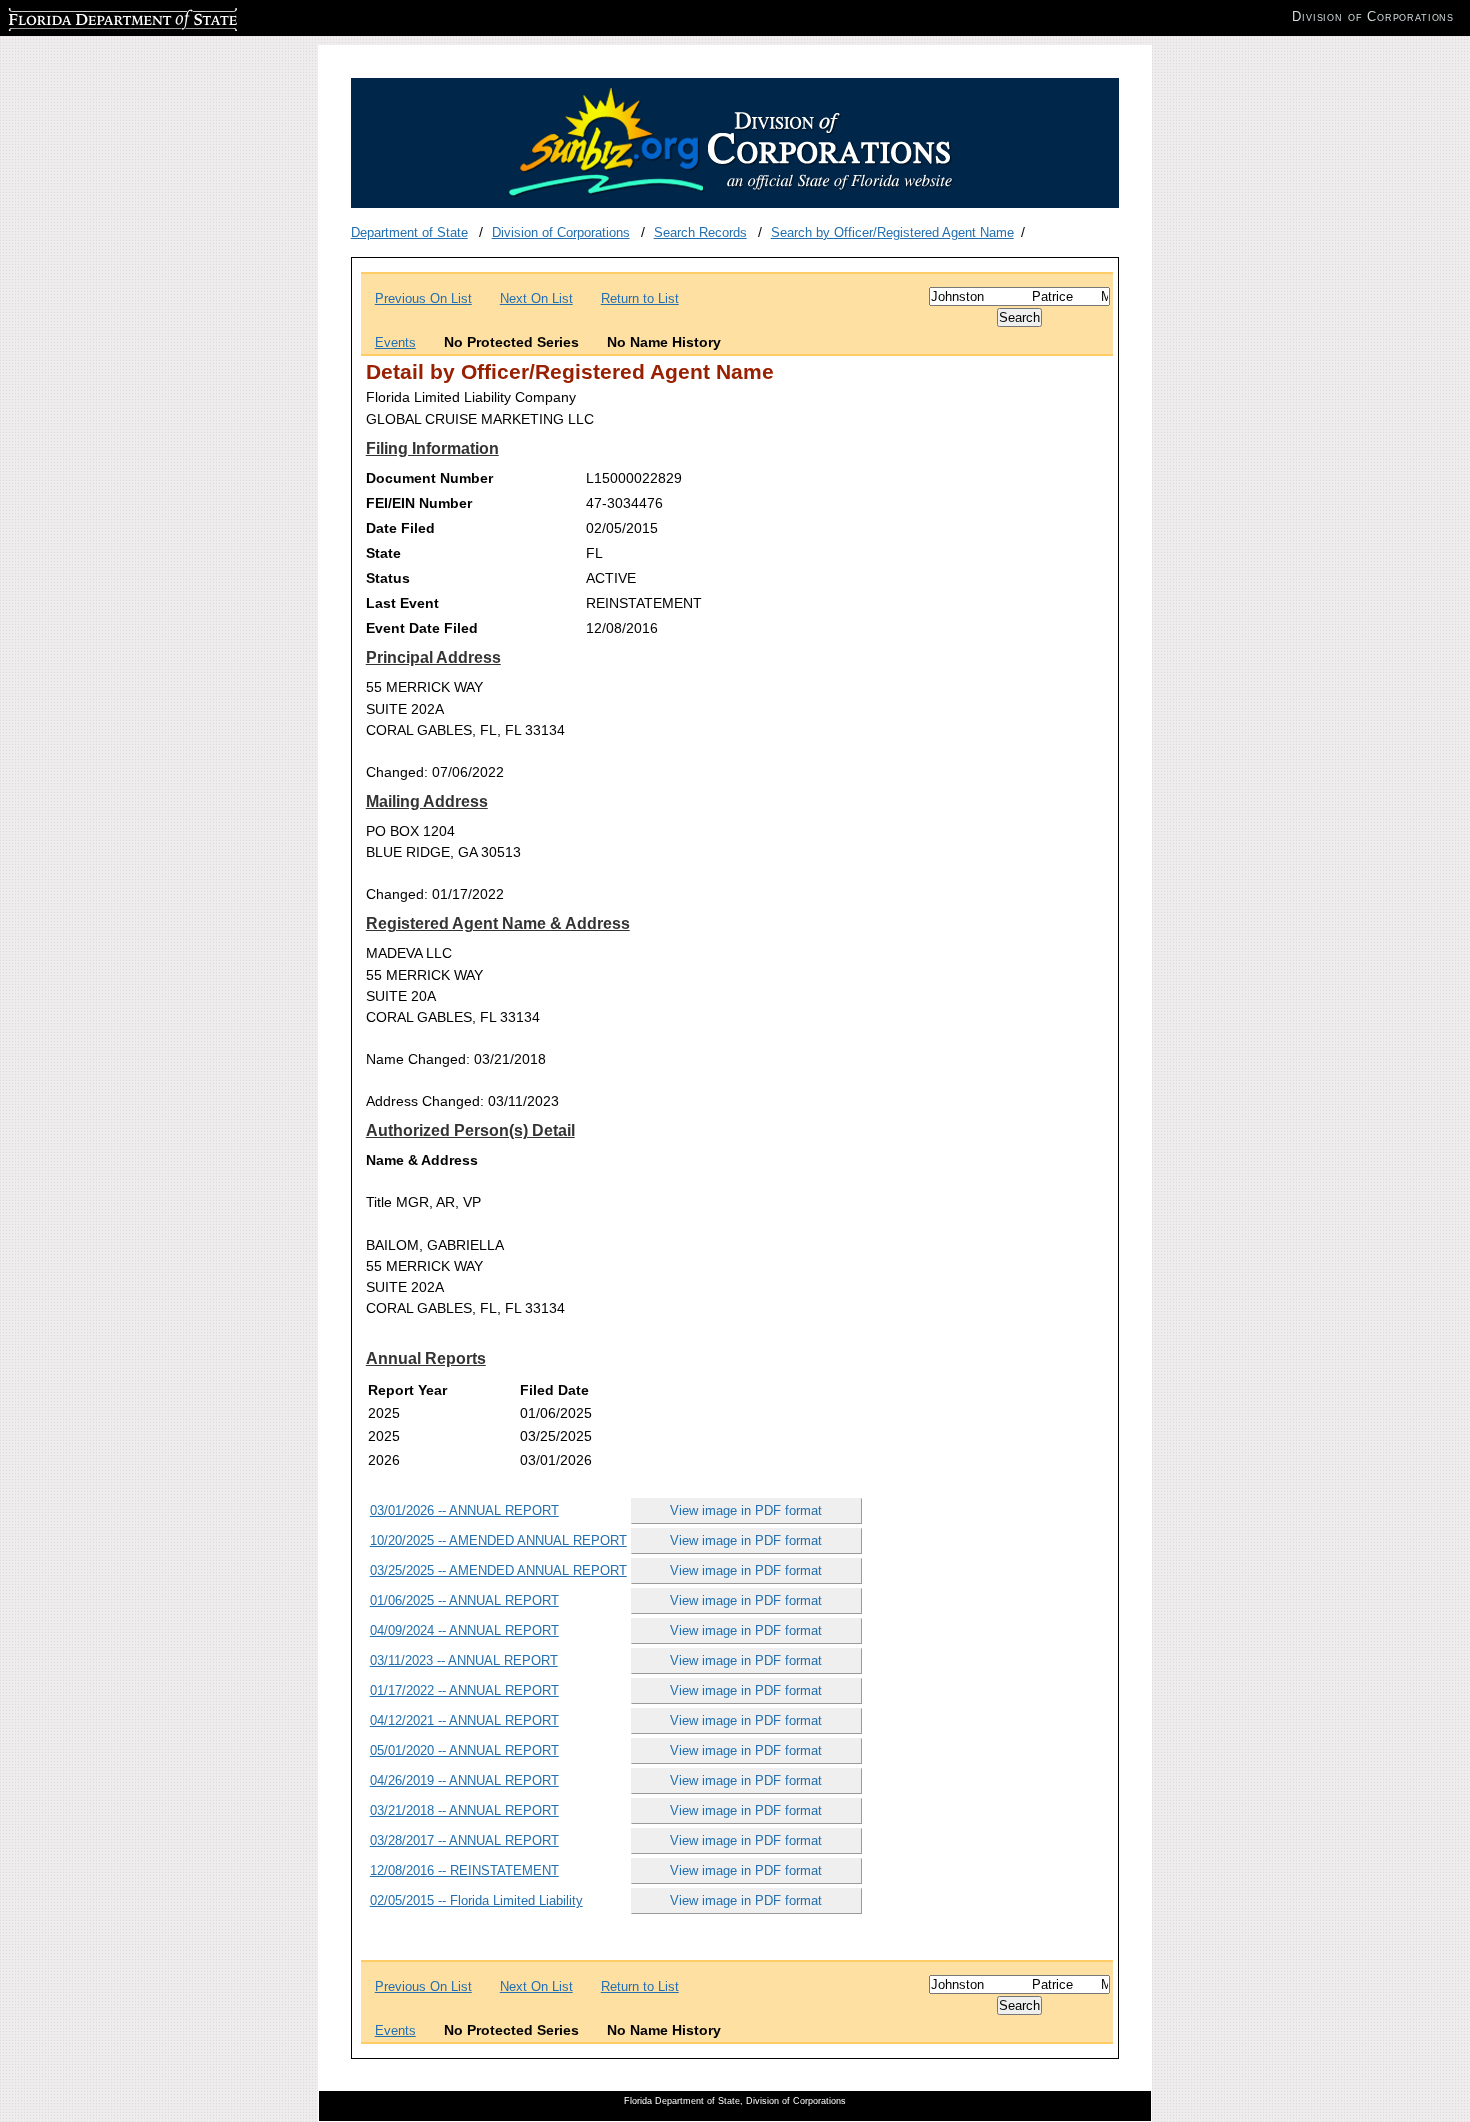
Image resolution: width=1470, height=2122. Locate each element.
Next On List (536, 298)
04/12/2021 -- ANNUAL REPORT (464, 1720)
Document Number (429, 478)
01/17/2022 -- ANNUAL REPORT (464, 1690)
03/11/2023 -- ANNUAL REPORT (464, 1660)
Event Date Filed (422, 628)
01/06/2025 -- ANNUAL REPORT (464, 1600)
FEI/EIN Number (419, 503)
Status (388, 578)
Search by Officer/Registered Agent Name (892, 232)
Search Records (700, 232)
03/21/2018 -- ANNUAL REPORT (464, 1810)
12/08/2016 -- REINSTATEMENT (464, 1870)
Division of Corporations (561, 232)
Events (395, 342)
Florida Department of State (88, 16)
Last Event (402, 603)
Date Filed (400, 528)
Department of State (409, 232)
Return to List (640, 298)
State (383, 553)
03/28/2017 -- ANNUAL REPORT (464, 1840)
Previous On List (423, 298)
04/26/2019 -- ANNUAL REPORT (464, 1780)
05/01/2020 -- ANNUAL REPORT (464, 1750)
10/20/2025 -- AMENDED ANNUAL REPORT (498, 1540)
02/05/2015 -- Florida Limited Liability (476, 1900)
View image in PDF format (746, 1510)
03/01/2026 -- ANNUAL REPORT (464, 1510)
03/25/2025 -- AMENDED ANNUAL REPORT (498, 1570)
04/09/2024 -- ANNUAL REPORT (464, 1630)
